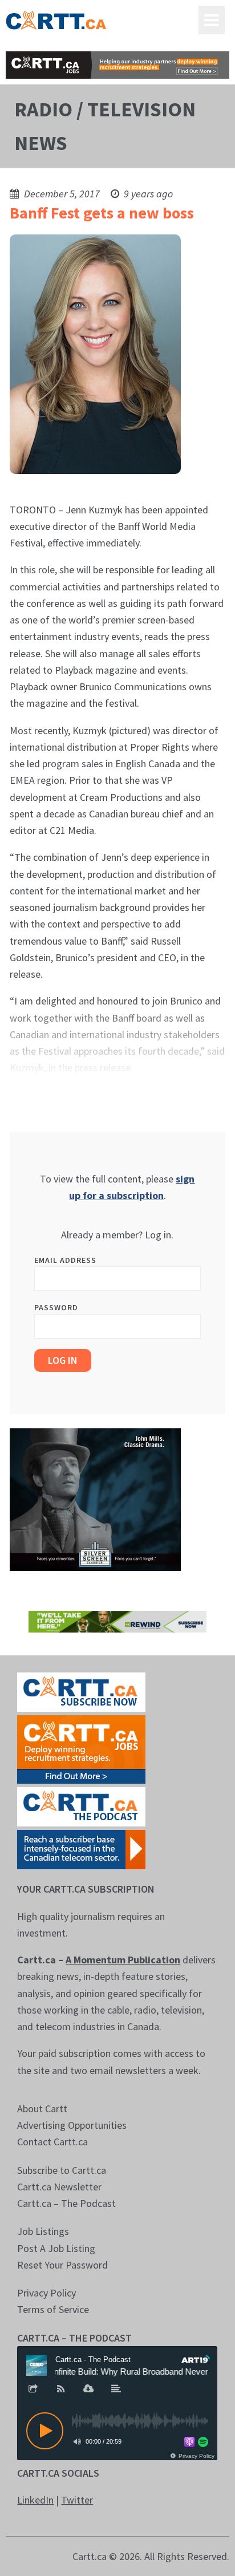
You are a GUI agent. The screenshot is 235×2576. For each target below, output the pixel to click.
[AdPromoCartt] (81, 1848)
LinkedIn (35, 2500)
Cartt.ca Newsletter (59, 2187)
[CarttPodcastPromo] (81, 1806)
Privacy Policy (46, 2293)
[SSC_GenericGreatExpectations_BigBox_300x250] (95, 1498)
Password (56, 1307)
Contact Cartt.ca (52, 2142)
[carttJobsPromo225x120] (81, 1749)
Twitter (77, 2500)
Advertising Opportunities (72, 2125)
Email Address (65, 1260)
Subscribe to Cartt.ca (62, 2170)
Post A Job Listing (56, 2248)
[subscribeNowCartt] (81, 1691)
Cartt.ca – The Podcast (66, 2203)
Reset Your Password (62, 2265)
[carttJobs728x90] (117, 65)
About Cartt (42, 2109)
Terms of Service (53, 2309)
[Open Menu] (212, 20)
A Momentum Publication (123, 1960)
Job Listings (43, 2231)
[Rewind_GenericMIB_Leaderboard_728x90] (117, 1620)
